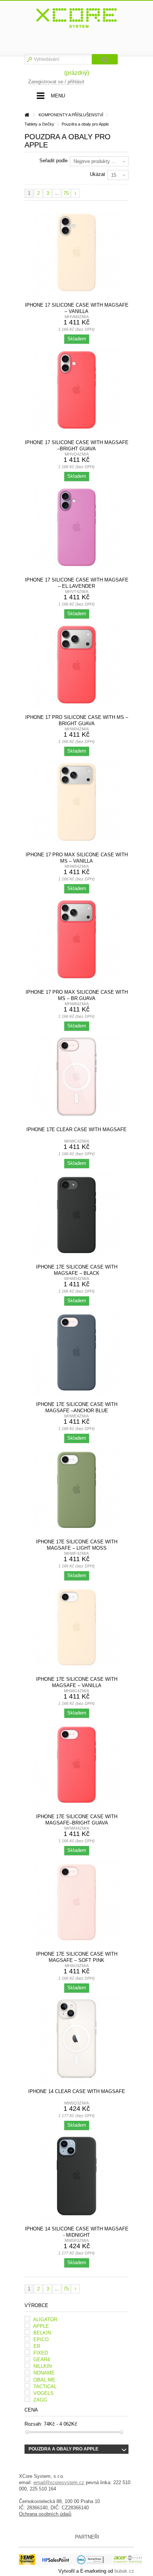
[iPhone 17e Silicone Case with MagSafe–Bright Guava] (76, 1766)
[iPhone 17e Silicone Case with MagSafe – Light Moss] (76, 1491)
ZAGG (40, 2400)
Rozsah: (33, 2424)
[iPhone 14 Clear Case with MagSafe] (76, 2040)
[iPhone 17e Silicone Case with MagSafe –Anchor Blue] (76, 1353)
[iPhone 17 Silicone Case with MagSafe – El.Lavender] (76, 529)
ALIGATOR (45, 2320)
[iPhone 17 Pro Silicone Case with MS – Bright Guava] (76, 666)
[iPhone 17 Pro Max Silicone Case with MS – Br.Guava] (76, 941)
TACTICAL (45, 2387)
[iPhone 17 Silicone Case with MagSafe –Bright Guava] (76, 391)
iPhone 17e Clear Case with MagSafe (76, 1129)
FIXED (41, 2353)
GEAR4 (42, 2360)
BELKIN (42, 2333)
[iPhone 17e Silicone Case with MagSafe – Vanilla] (76, 1628)
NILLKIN (43, 2366)
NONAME (44, 2373)
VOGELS (43, 2393)
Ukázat (97, 174)
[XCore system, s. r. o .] (76, 18)
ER (37, 2346)
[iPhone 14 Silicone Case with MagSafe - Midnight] (76, 2178)
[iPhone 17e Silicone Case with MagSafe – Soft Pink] (76, 1903)
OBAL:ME (44, 2380)
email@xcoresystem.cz (59, 2482)
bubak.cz (124, 2571)
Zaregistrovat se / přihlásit (56, 82)
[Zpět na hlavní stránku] (27, 115)
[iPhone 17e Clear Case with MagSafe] (76, 1079)
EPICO (41, 2340)
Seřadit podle (53, 161)
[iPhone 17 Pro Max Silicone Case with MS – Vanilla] (76, 804)
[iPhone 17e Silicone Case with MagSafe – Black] (76, 1216)
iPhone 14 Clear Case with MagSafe (77, 2091)
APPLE (41, 2326)
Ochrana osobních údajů (45, 2514)
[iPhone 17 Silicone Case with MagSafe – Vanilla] (76, 254)
